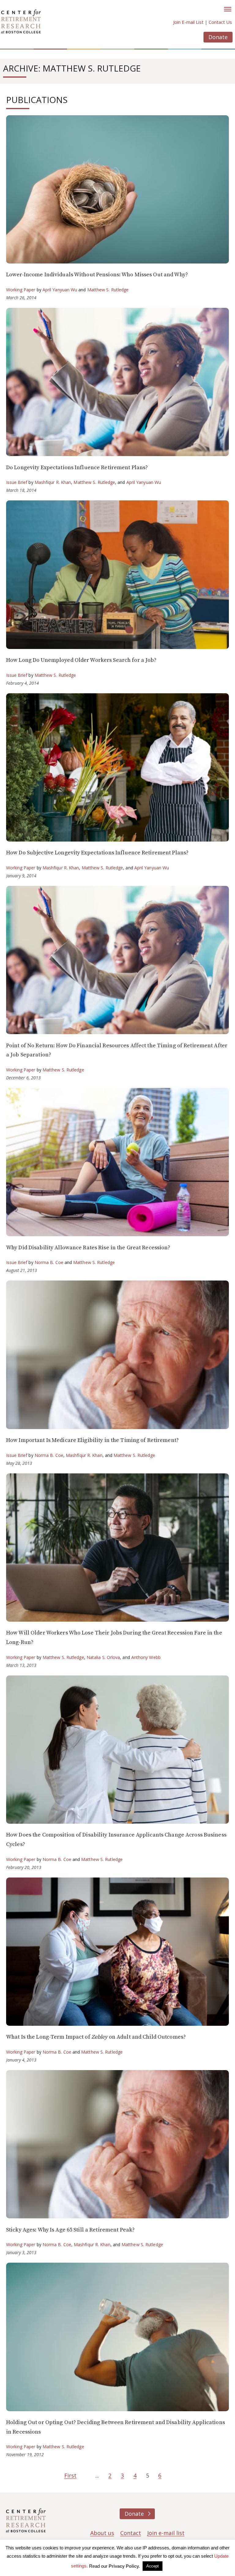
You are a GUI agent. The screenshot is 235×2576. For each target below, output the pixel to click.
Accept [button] (153, 2566)
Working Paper (21, 290)
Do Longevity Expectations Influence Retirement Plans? (77, 468)
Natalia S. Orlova (103, 1657)
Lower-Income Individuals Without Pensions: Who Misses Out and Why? (97, 275)
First (70, 2475)
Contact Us (220, 22)
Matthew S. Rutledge (108, 290)
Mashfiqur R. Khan (53, 482)
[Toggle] (228, 9)
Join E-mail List (188, 22)
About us (102, 2533)
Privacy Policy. (124, 2566)
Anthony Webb (146, 1657)
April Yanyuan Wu (60, 290)
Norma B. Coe (49, 1262)
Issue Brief (17, 482)
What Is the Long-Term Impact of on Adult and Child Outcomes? (96, 2037)
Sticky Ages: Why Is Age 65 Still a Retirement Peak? (70, 2230)
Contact (131, 2533)
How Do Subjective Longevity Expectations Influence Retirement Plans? (97, 853)
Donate (218, 37)
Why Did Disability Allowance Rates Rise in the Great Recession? (88, 1248)
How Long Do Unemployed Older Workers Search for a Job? (81, 660)
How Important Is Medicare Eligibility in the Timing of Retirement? (92, 1440)
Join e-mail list (166, 2533)
